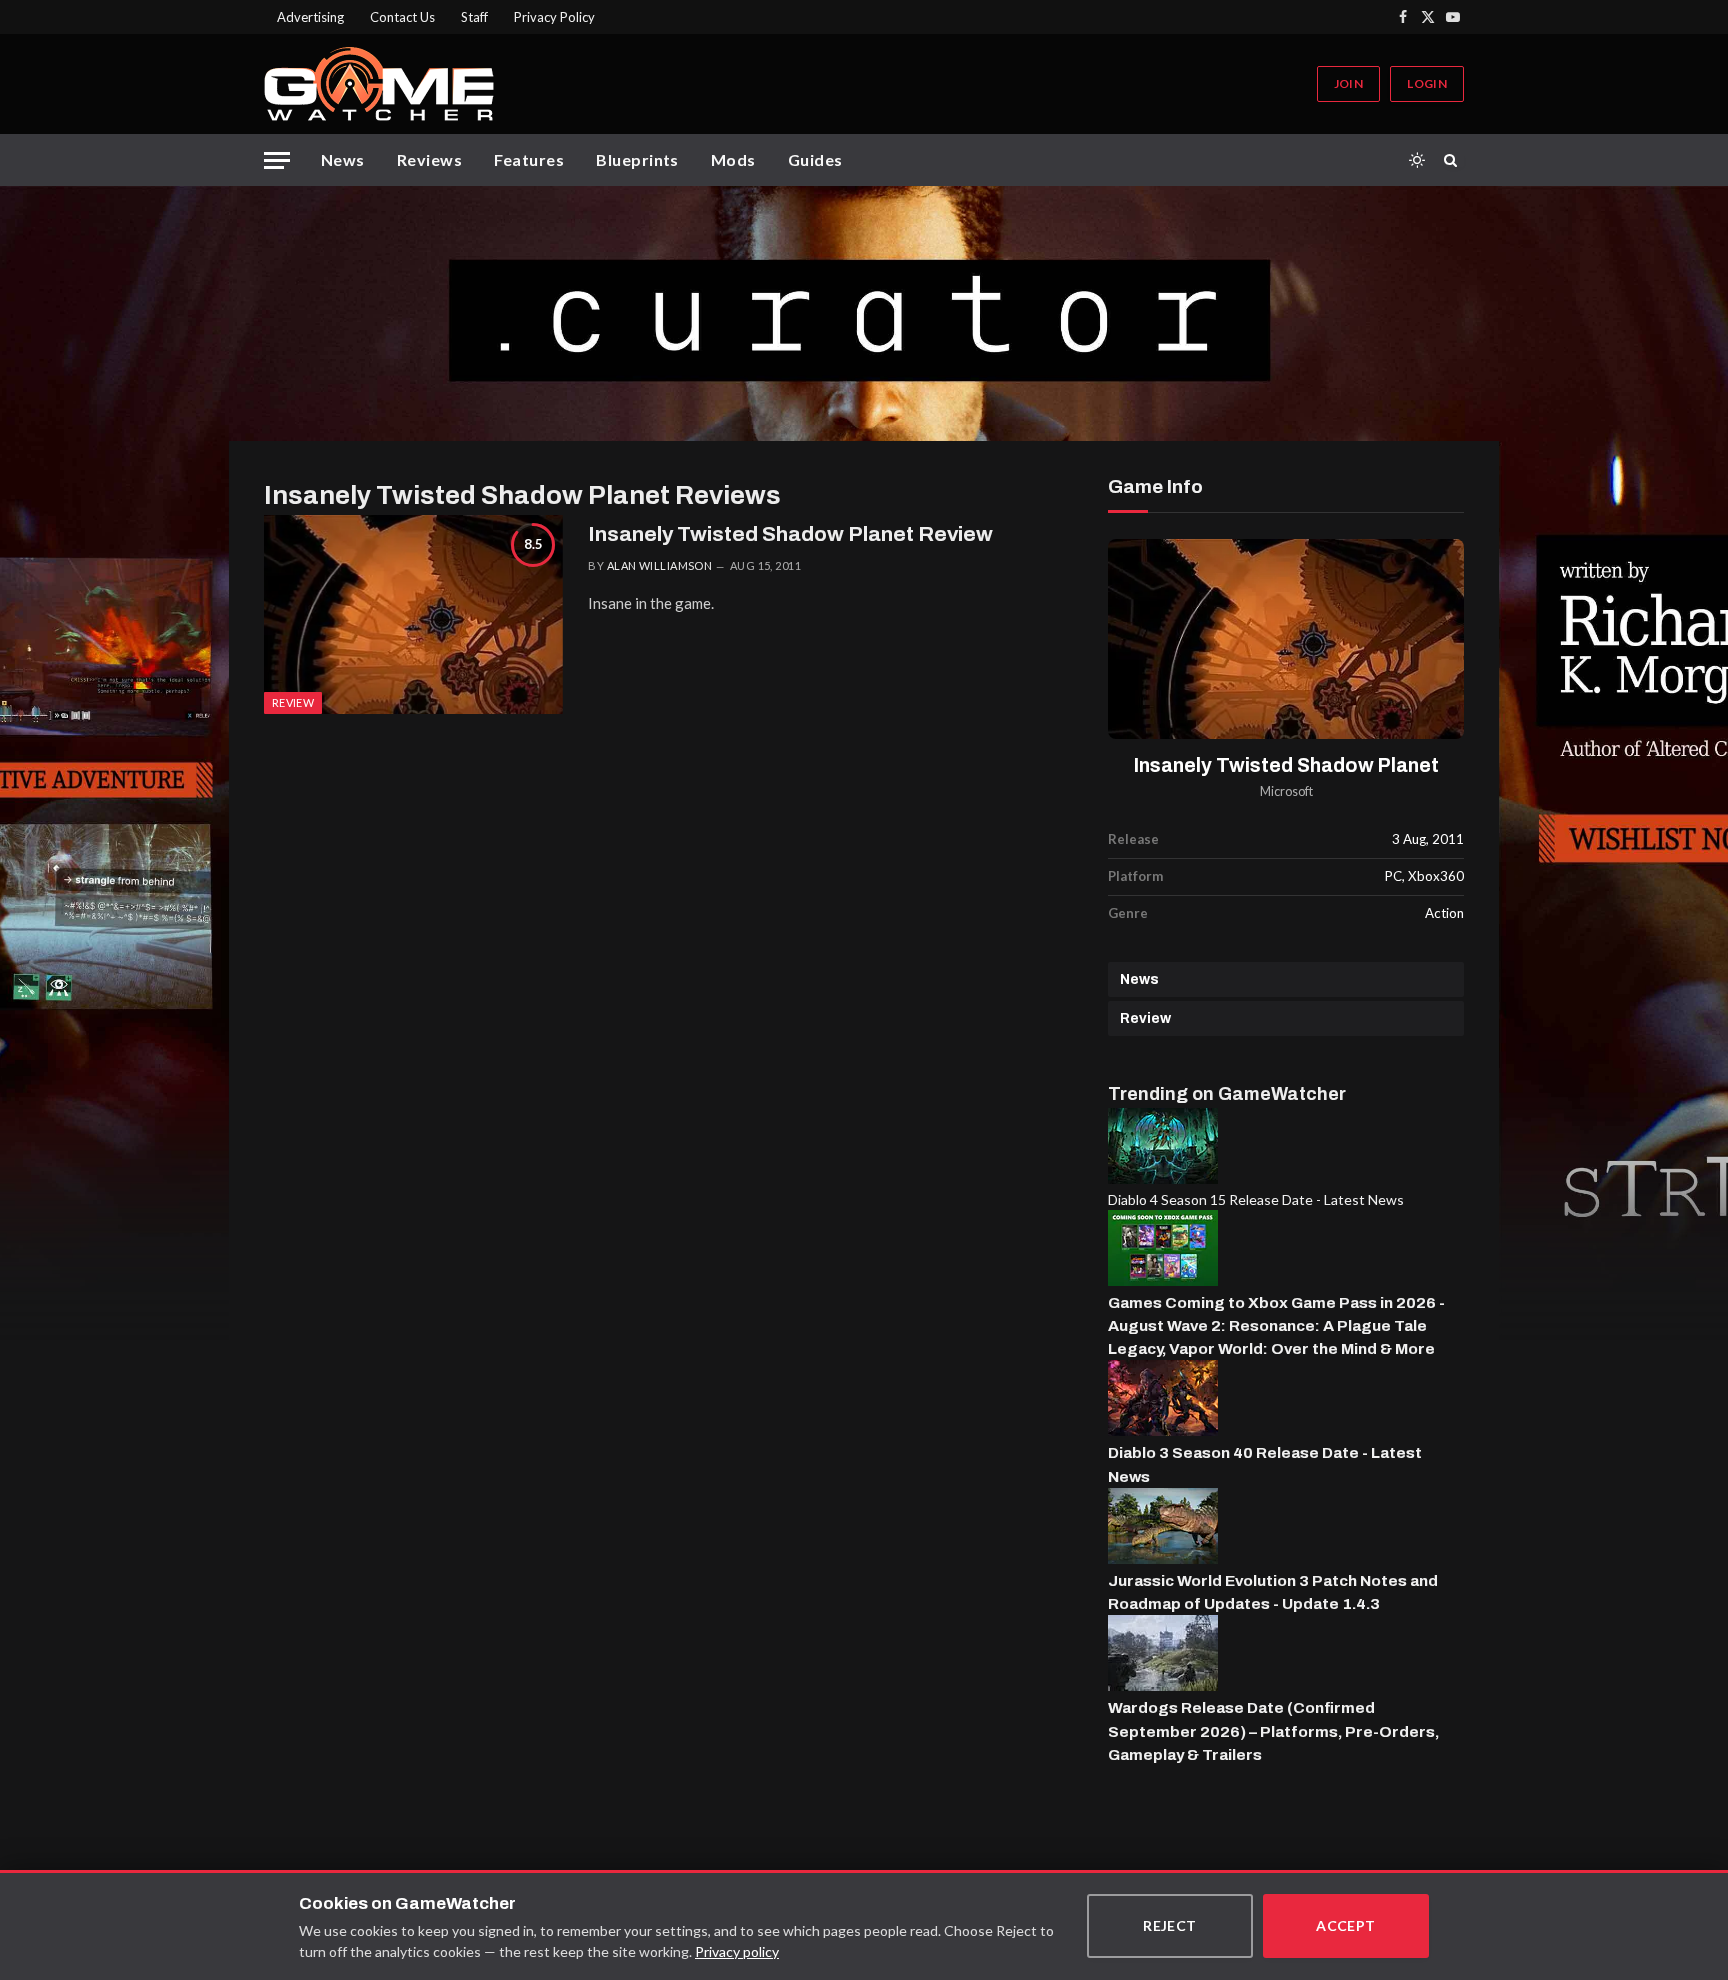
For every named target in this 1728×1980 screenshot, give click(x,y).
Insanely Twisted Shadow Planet (1286, 765)
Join (1348, 83)
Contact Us (402, 17)
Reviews (429, 159)
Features (529, 159)
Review (1145, 1018)
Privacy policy (737, 1951)
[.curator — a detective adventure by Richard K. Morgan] (864, 313)
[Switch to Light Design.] (1417, 160)
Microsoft (1286, 791)
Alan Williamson (660, 565)
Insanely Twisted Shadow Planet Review (790, 534)
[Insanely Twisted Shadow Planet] (1286, 639)
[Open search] (1454, 160)
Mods (733, 159)
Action (1444, 913)
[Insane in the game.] (413, 615)
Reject (1170, 1925)
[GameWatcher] (379, 84)
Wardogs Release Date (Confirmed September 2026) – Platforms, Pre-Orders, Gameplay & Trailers (1273, 1731)
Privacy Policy (554, 17)
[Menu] (277, 160)
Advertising (310, 17)
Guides (815, 159)
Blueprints (637, 159)
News (343, 159)
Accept (1346, 1925)
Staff (474, 17)
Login (1427, 83)
